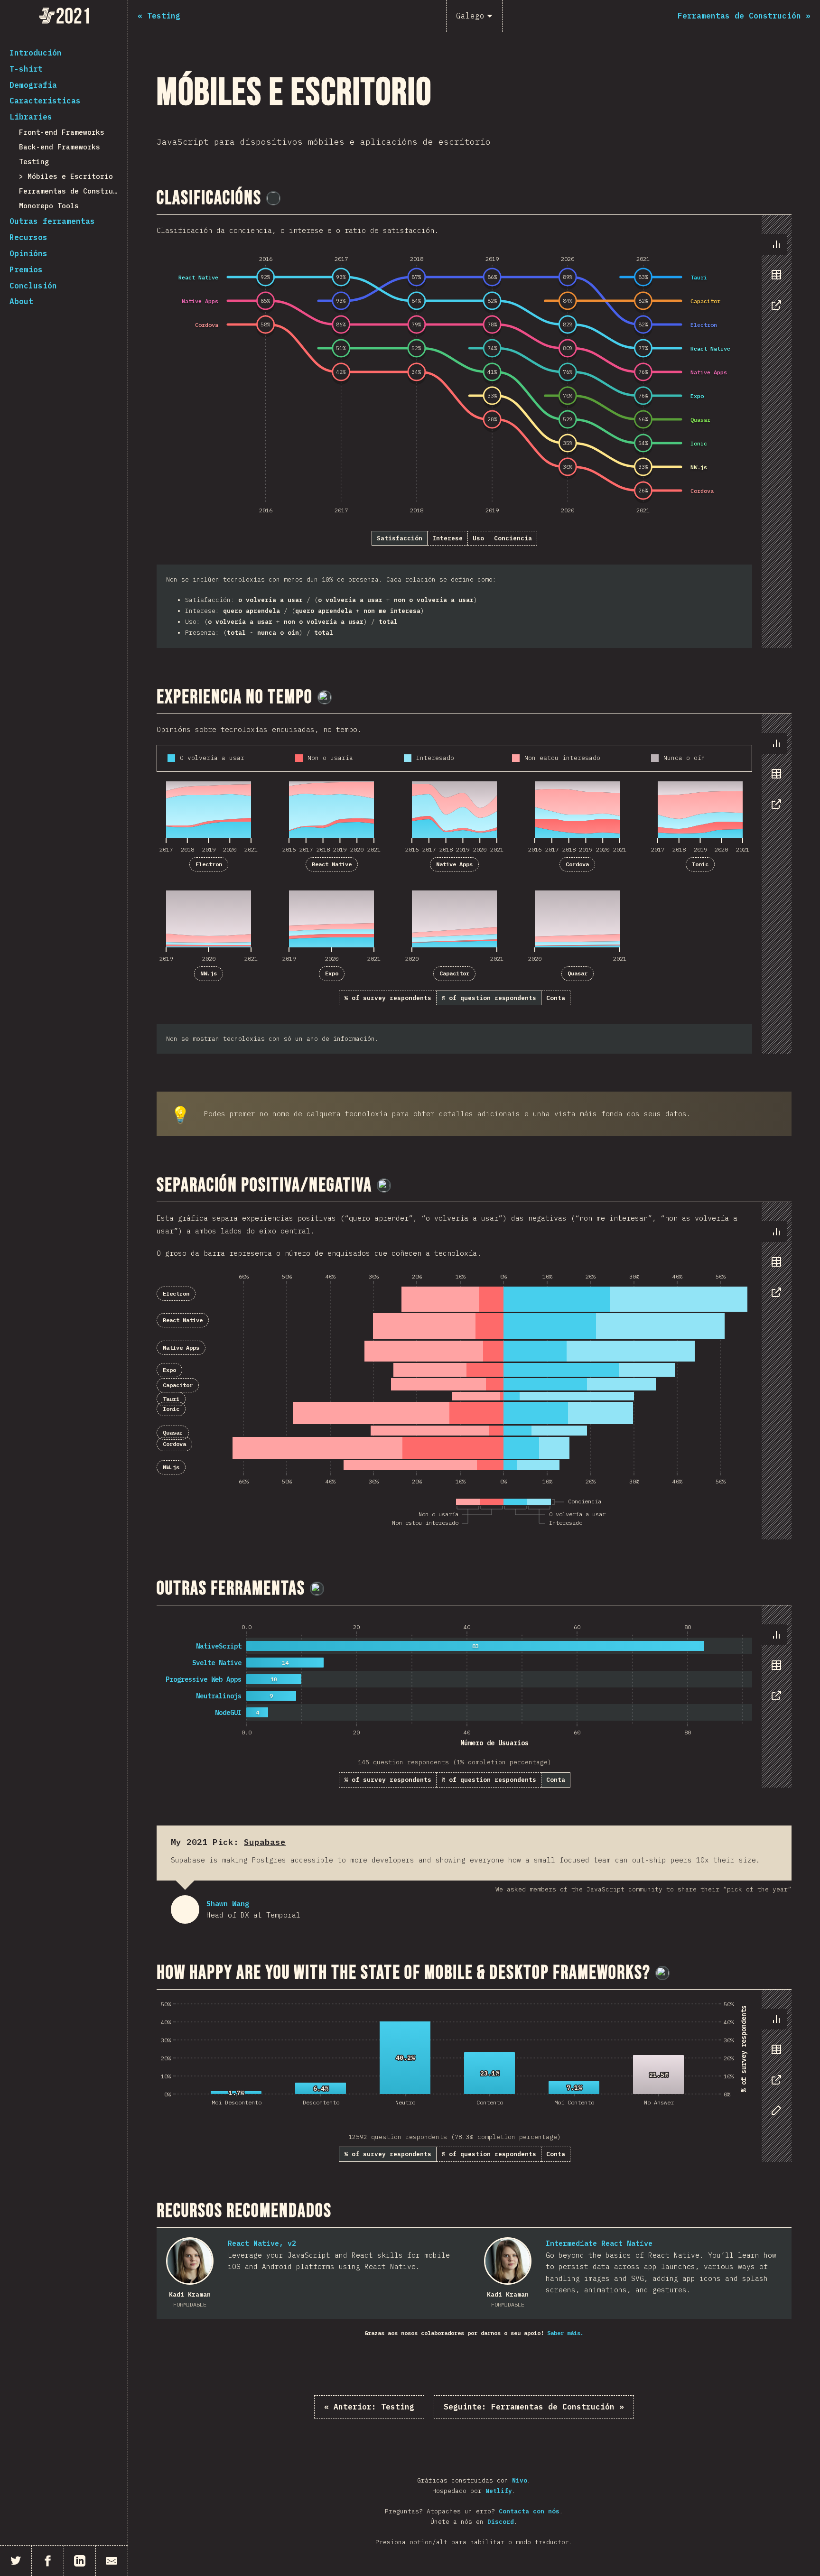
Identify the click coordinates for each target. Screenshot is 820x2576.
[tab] (776, 244)
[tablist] (774, 279)
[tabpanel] (474, 431)
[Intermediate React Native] (508, 2261)
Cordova (577, 864)
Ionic (700, 864)
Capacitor (454, 973)
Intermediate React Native (599, 2243)
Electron (209, 864)
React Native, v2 (262, 2243)
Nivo (520, 2480)
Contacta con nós (529, 2511)
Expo (332, 973)
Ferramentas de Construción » (534, 2407)
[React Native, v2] (190, 2261)
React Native (332, 864)
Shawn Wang (185, 1909)
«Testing (369, 2407)
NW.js (209, 973)
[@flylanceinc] (273, 198)
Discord (501, 2522)
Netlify (499, 2491)
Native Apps (454, 864)
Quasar (578, 973)
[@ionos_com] (325, 697)
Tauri (171, 1399)
